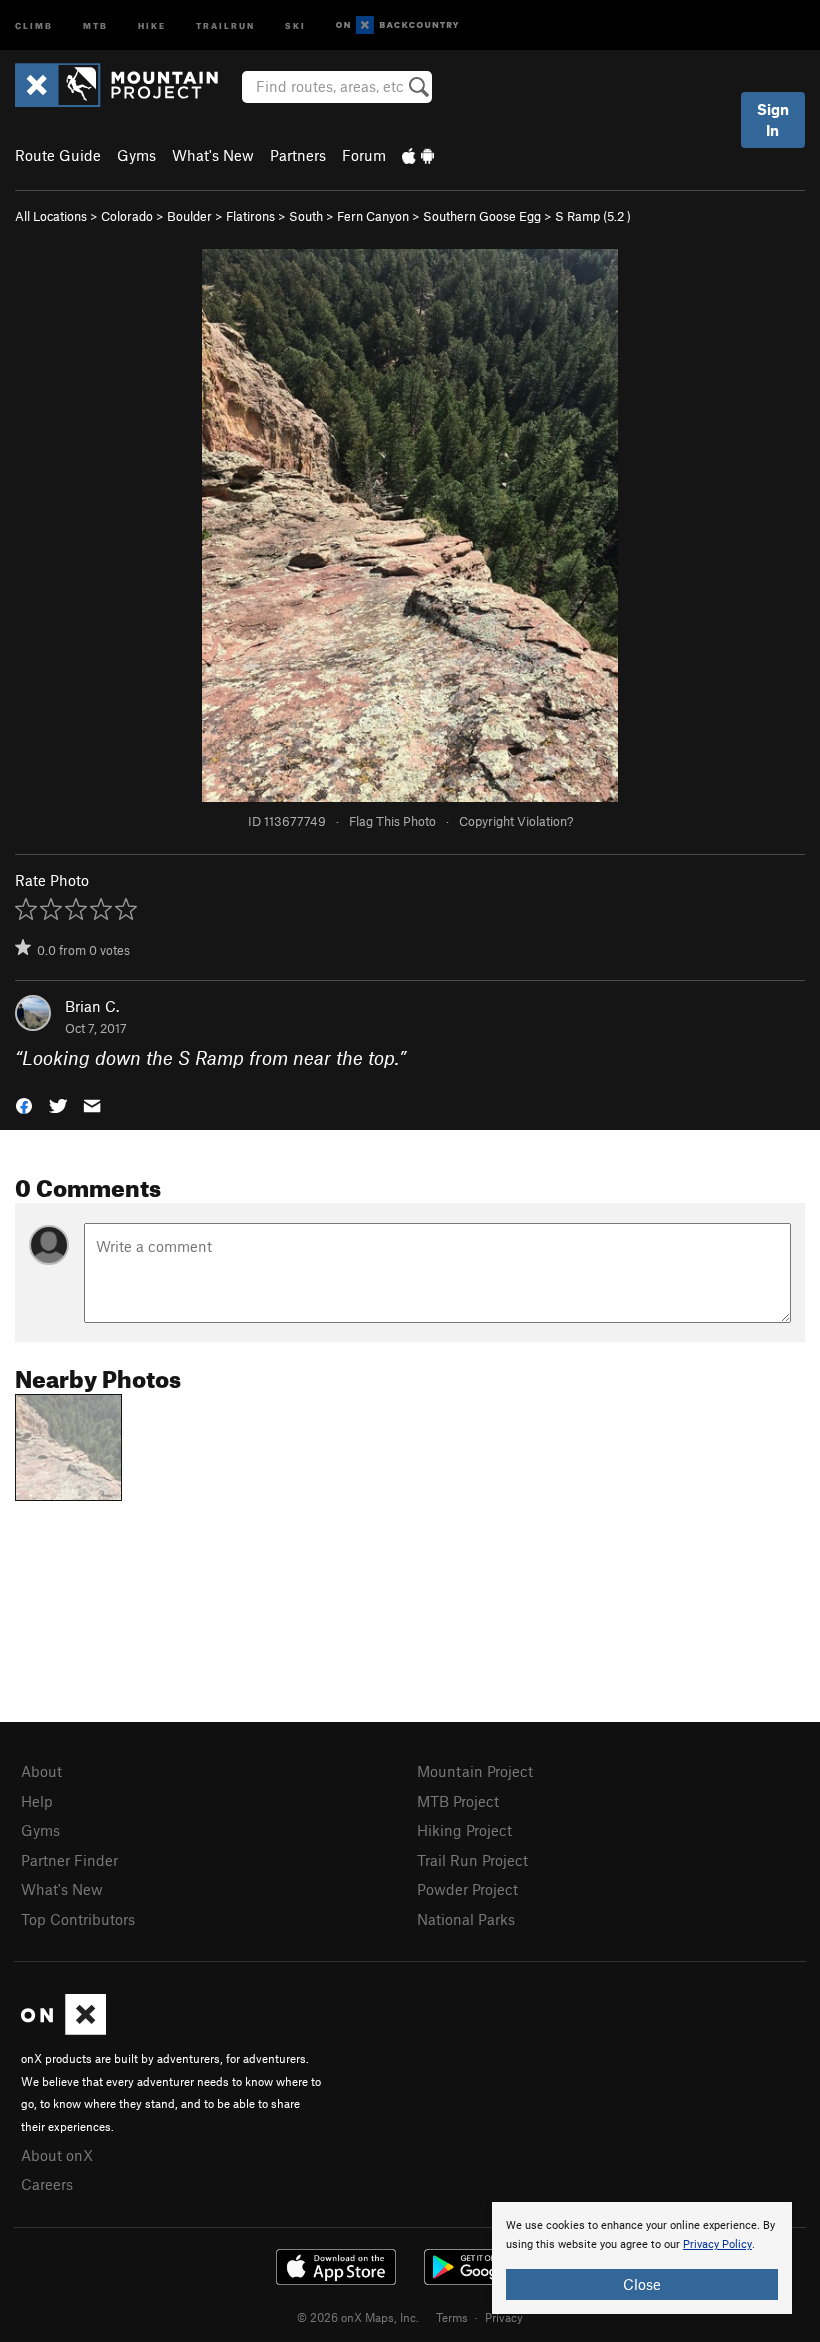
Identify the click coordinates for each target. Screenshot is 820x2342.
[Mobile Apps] (418, 155)
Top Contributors (78, 1919)
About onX (57, 2155)
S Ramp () (593, 216)
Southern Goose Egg (482, 216)
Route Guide (58, 155)
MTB (95, 24)
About (41, 1771)
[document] (642, 2258)
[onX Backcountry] (397, 25)
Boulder (189, 216)
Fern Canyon (373, 216)
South (306, 216)
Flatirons (250, 216)
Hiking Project (464, 1830)
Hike (152, 24)
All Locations (51, 216)
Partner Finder (69, 1860)
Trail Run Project (472, 1860)
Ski (295, 24)
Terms (452, 2317)
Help (37, 1801)
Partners (298, 155)
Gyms (136, 155)
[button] (24, 1104)
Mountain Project (475, 1771)
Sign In (773, 119)
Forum (364, 155)
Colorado (127, 216)
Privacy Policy (717, 2244)
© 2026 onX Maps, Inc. (358, 2317)
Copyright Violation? (516, 821)
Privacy (504, 2317)
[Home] (126, 85)
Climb (34, 24)
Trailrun (225, 24)
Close (642, 2284)
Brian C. (92, 1006)
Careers (47, 2184)
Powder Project (467, 1889)
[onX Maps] (63, 2029)
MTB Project (458, 1801)
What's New (213, 155)
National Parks (466, 1919)
